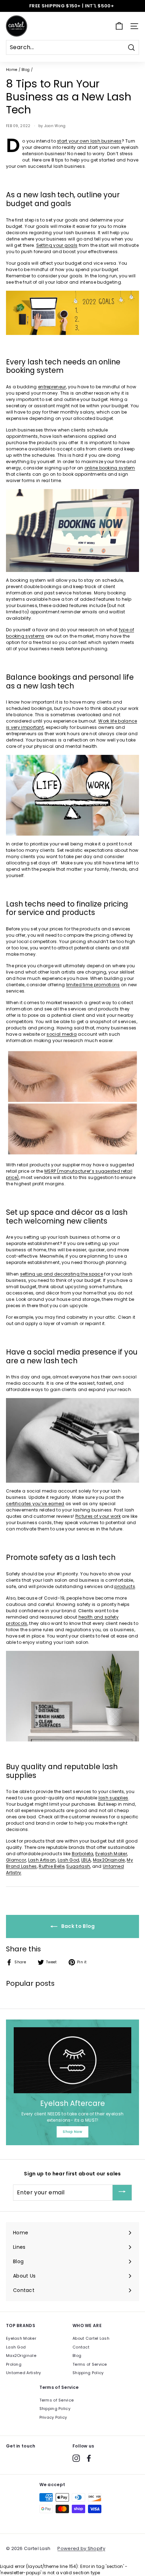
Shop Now (72, 2132)
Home (12, 70)
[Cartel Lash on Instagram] (76, 2458)
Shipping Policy (88, 2373)
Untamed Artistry (24, 2373)
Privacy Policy (53, 2417)
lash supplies (114, 1798)
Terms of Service (90, 2364)
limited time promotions (93, 985)
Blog (26, 70)
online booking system (110, 468)
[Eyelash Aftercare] (72, 2060)
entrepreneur (52, 387)
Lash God (16, 2347)
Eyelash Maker (21, 2338)
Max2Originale (21, 2356)
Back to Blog (78, 1926)
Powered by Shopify (81, 2548)
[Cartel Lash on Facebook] (89, 2458)
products (125, 1586)
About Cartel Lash (91, 2338)
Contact (81, 2347)
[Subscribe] (122, 2193)
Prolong (14, 2364)
